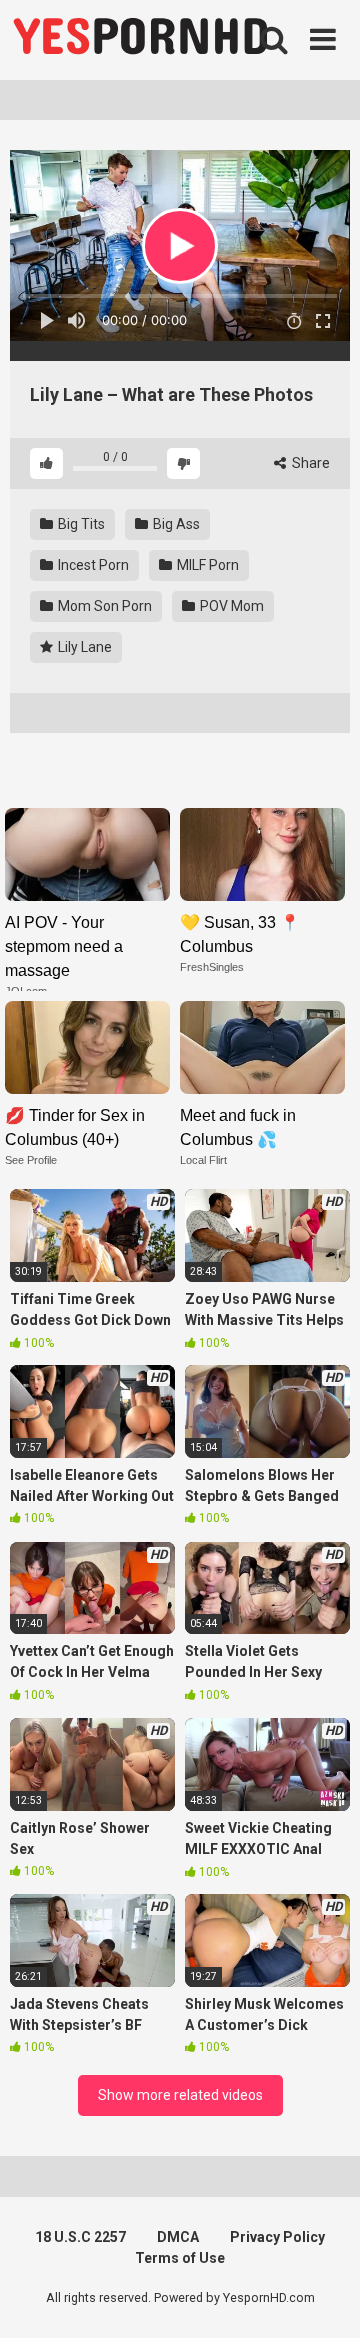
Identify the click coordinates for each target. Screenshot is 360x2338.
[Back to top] (323, 2297)
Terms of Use (180, 2258)
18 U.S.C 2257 (80, 2237)
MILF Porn (206, 565)
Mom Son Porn (103, 606)
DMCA (178, 2237)
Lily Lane (83, 647)
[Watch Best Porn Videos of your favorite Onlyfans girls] (140, 40)
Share (309, 463)
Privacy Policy (277, 2237)
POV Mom (230, 606)
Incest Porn (92, 565)
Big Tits (80, 524)
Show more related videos (180, 2095)
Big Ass (175, 524)
